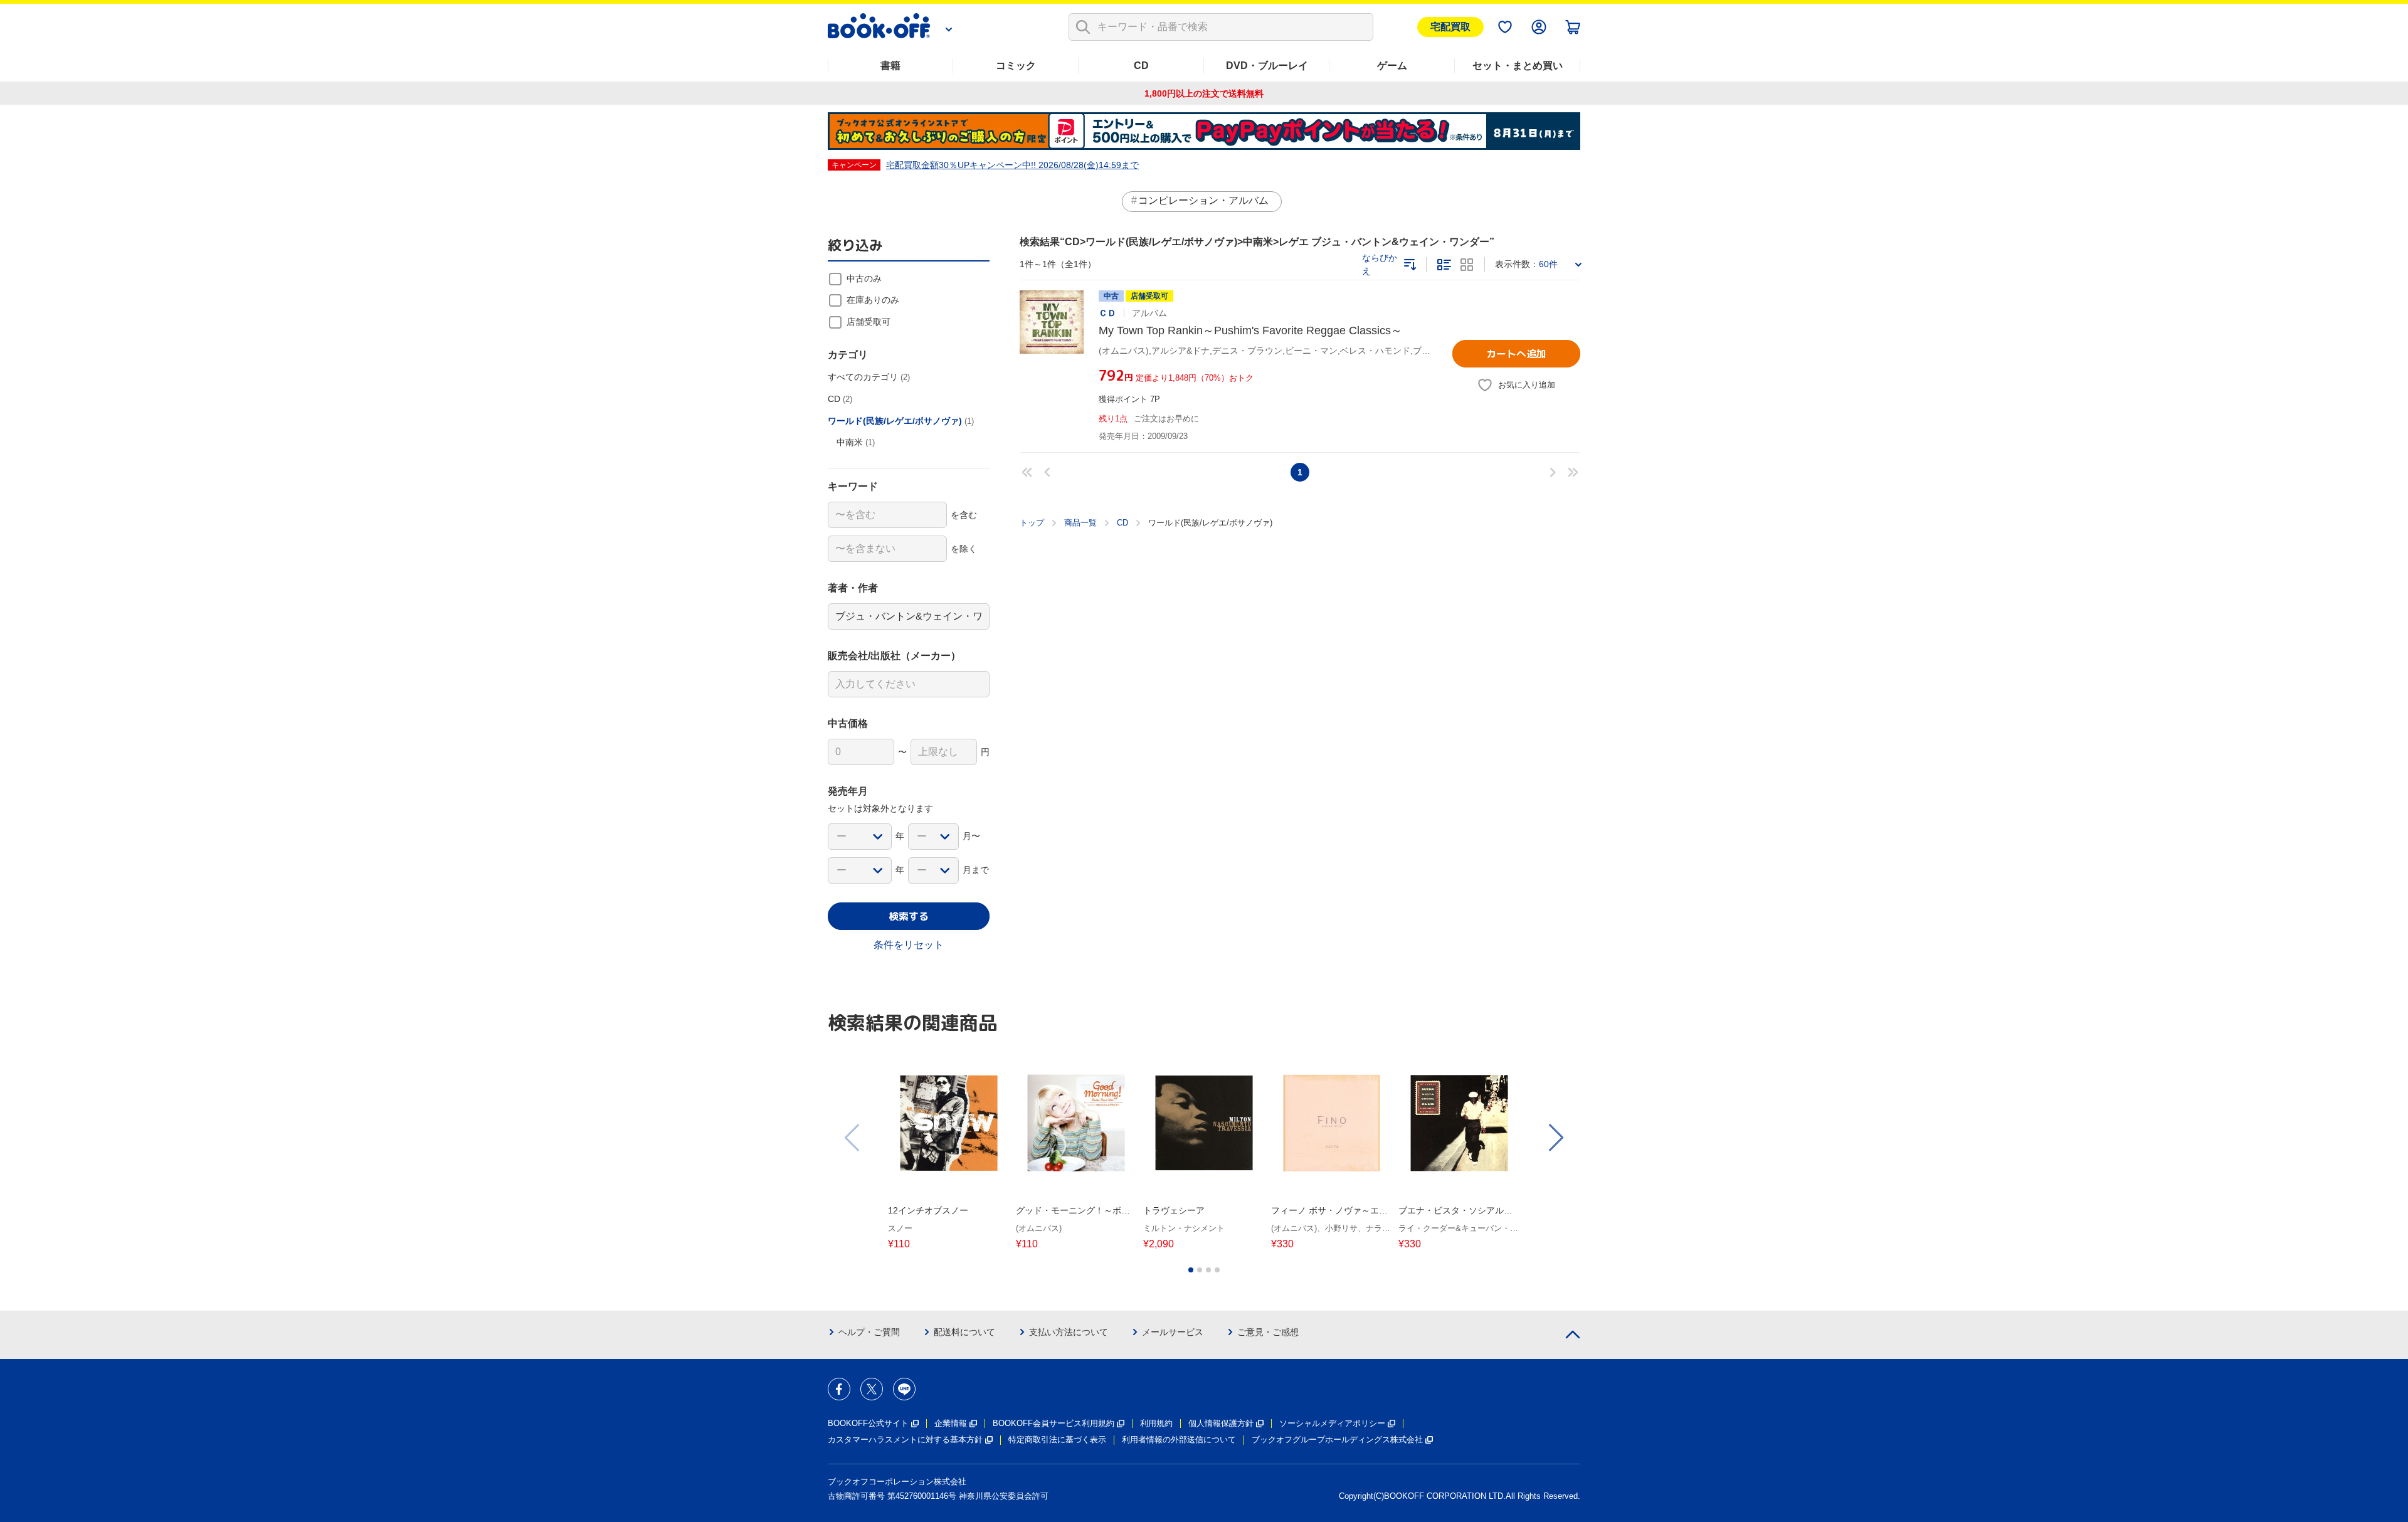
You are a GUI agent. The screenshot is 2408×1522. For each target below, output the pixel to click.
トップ (1032, 523)
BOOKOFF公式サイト (868, 1423)
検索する (909, 916)
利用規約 (1156, 1423)
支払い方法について (1069, 1332)
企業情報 (951, 1423)
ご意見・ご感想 (1268, 1332)
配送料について (964, 1332)
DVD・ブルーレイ (1267, 66)
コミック (1016, 66)
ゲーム (1392, 66)
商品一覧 (1080, 523)
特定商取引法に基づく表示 (1057, 1440)
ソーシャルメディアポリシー (1332, 1423)
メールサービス (1173, 1332)
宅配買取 (1450, 27)
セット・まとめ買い (1518, 66)
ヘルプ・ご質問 (869, 1332)
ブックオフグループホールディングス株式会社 (1337, 1440)
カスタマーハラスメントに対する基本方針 (905, 1440)
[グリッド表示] (1467, 265)
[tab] (1191, 1270)
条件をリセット (909, 945)
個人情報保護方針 (1221, 1423)
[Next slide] (1555, 1138)
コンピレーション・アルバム (1203, 200)
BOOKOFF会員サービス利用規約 (1053, 1423)
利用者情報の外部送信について (1179, 1440)
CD (1141, 66)
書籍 (890, 66)
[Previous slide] (853, 1138)
